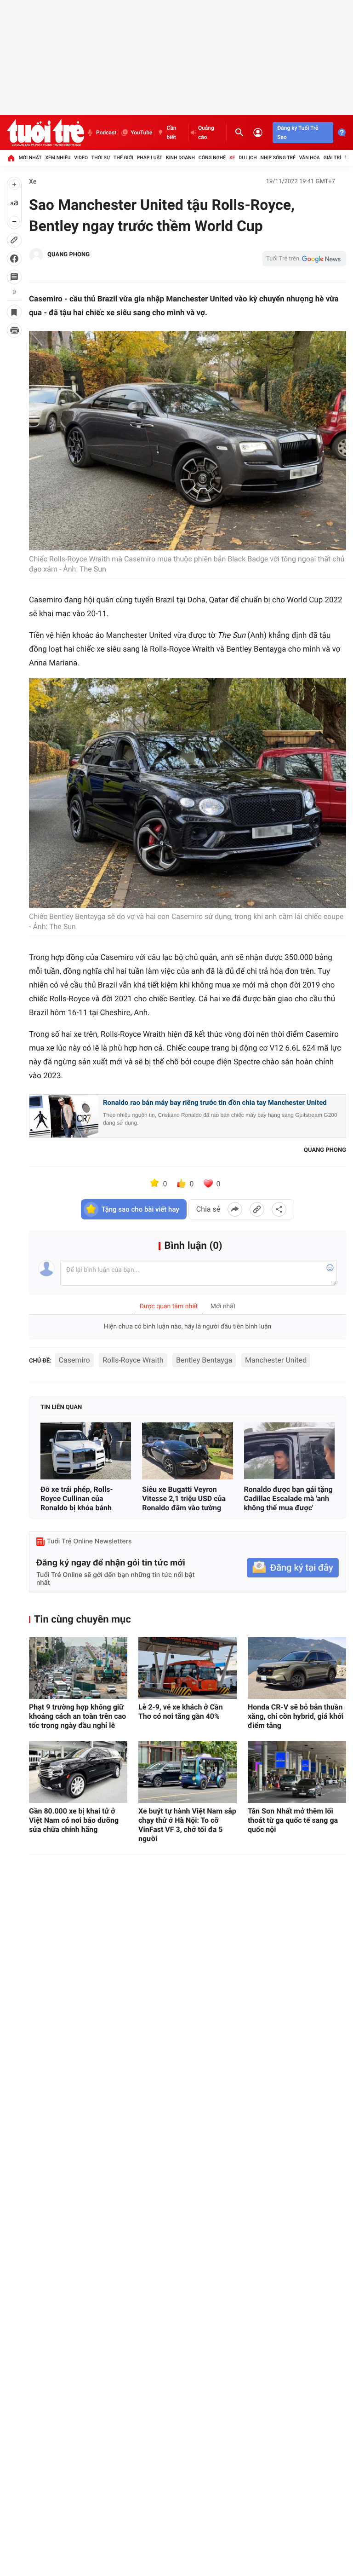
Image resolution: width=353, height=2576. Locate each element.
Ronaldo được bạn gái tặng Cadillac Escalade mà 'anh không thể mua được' (288, 1499)
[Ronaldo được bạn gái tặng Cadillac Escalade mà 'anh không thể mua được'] (289, 1451)
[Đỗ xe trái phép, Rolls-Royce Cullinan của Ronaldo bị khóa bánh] (86, 1451)
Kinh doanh (180, 158)
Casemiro (74, 1360)
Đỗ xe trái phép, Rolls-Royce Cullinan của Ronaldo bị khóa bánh (77, 1499)
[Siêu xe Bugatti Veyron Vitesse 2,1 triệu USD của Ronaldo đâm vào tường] (187, 1451)
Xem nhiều (58, 158)
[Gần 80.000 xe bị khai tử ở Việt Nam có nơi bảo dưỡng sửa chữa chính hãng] (78, 1772)
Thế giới (123, 158)
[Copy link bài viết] (257, 1209)
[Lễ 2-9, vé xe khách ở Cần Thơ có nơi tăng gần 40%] (188, 1668)
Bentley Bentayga (204, 1360)
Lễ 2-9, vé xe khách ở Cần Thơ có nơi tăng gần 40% (181, 1712)
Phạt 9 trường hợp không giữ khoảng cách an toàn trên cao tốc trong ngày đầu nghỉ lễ (77, 1716)
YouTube (141, 133)
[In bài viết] (14, 330)
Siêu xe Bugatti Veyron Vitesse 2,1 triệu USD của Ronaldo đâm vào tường (184, 1499)
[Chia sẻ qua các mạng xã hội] (279, 1209)
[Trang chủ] (11, 158)
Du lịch (248, 158)
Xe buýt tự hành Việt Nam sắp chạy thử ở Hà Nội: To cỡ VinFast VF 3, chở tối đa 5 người (187, 1825)
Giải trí (332, 158)
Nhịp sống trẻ (278, 158)
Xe (232, 158)
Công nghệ (212, 158)
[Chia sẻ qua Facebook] (235, 1209)
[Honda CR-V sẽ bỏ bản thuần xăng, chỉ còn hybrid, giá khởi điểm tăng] (297, 1668)
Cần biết (171, 133)
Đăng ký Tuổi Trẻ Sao (298, 133)
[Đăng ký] (293, 1568)
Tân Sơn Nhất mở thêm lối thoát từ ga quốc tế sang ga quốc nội (293, 1820)
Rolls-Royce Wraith (133, 1360)
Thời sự (101, 158)
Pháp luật (150, 158)
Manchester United (276, 1360)
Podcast (106, 133)
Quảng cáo (206, 133)
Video (81, 158)
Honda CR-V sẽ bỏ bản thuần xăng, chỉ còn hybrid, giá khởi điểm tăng (296, 1716)
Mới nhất (30, 158)
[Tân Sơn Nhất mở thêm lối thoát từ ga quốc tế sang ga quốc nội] (297, 1772)
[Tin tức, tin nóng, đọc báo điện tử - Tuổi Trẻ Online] (46, 133)
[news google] (304, 259)
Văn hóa (310, 158)
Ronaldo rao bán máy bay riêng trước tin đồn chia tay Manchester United (215, 1103)
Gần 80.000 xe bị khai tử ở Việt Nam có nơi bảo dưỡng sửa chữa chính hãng (74, 1820)
